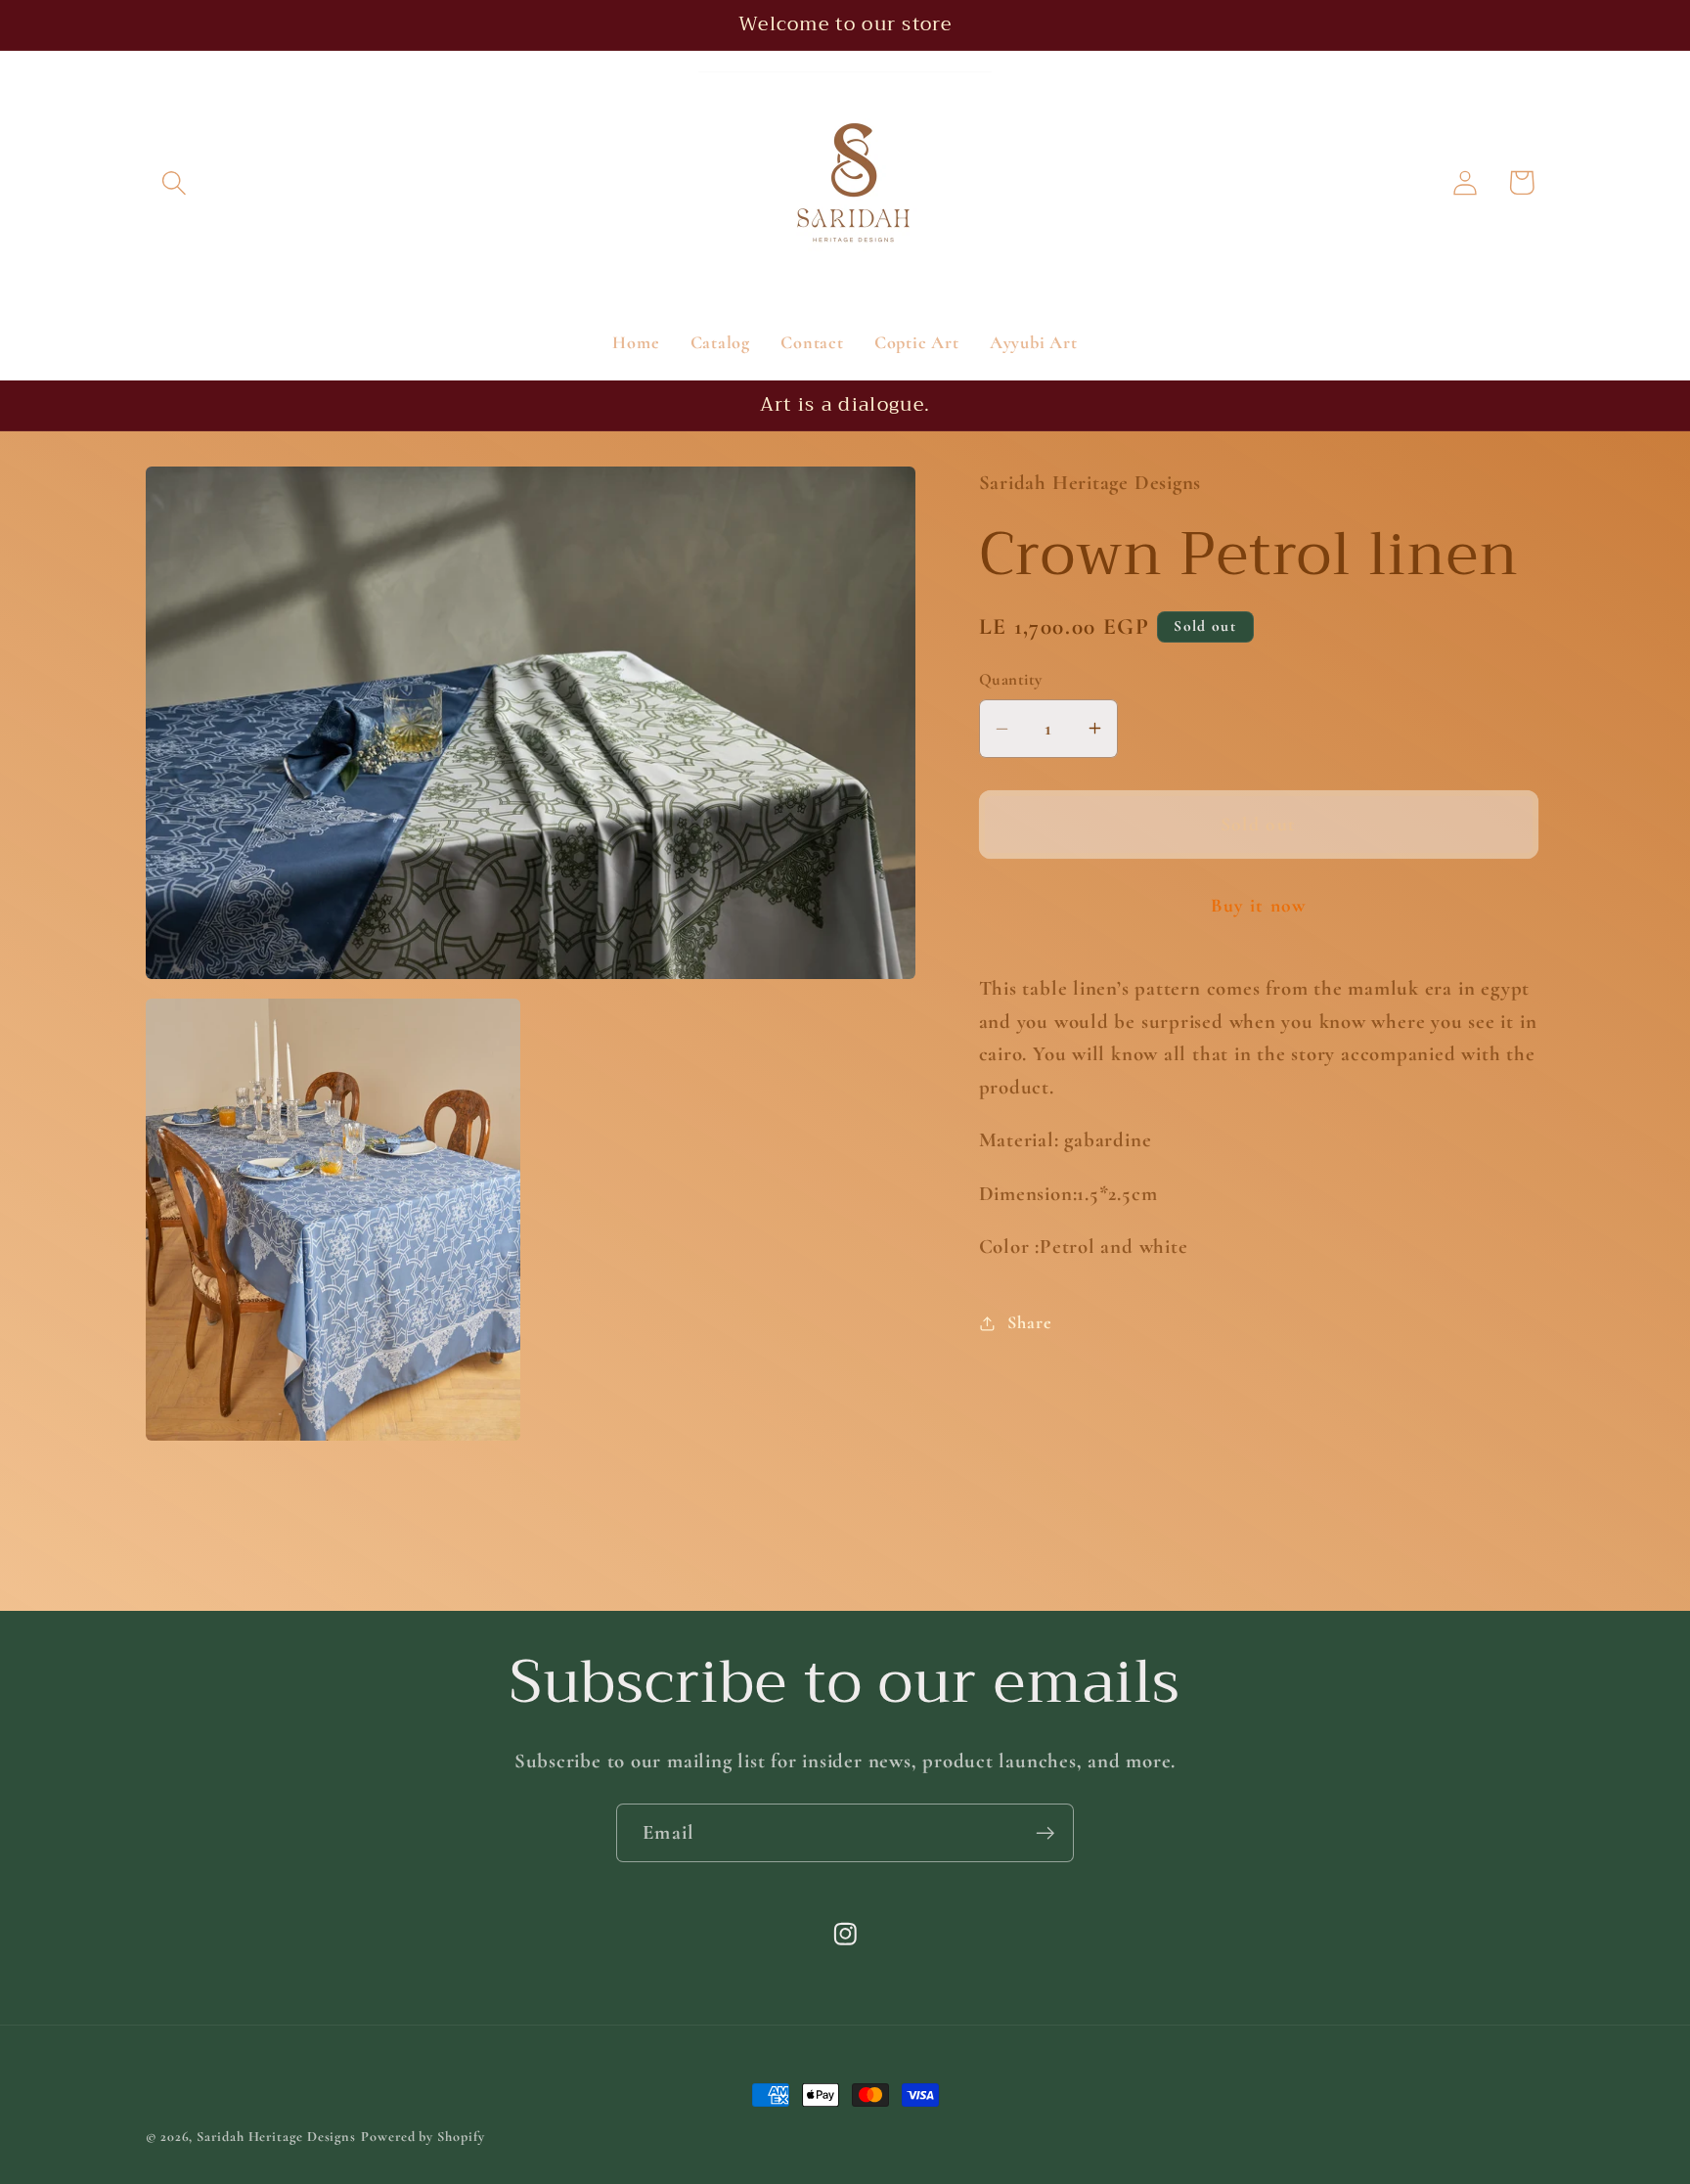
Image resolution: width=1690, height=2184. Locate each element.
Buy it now (1259, 906)
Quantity (1011, 679)
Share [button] (1029, 1322)
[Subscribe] (1045, 1833)
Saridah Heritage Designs (276, 2137)
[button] (174, 182)
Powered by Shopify (422, 2137)
